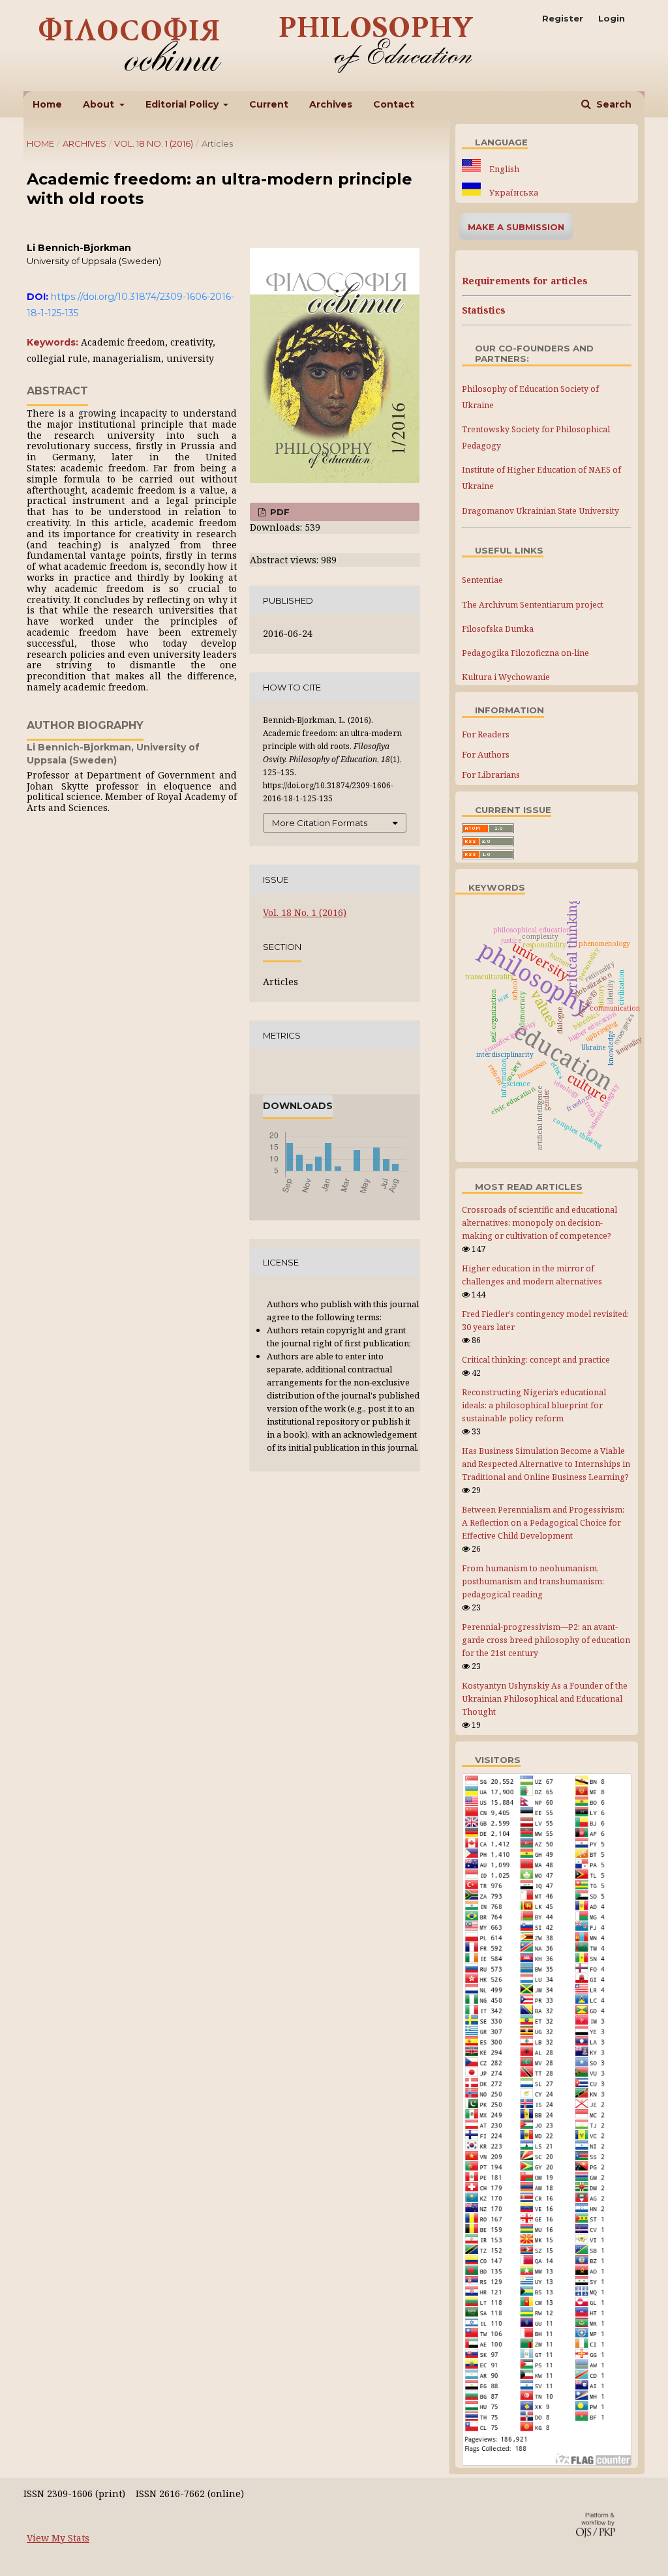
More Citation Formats (320, 823)
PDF (279, 512)
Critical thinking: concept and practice (536, 1360)
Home (47, 104)
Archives (331, 104)
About (100, 104)
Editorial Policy (183, 104)
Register (563, 18)
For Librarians (491, 775)
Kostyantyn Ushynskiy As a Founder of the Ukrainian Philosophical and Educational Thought (545, 1699)
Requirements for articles (525, 281)
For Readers (486, 734)
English (503, 169)
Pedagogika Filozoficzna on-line (525, 653)
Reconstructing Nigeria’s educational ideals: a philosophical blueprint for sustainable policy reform (534, 1405)
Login (612, 18)
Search (613, 104)
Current (269, 104)
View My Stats (58, 2538)
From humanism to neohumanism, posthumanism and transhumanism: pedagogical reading (533, 1581)
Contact (394, 104)
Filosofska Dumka (498, 629)
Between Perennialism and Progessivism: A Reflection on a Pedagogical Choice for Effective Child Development (543, 1523)
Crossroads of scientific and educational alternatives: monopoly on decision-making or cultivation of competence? (539, 1223)
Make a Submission (516, 227)
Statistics (484, 310)
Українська (513, 193)
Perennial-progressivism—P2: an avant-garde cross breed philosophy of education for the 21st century (546, 1640)
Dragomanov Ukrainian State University (540, 511)
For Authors (486, 754)
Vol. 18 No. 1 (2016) (154, 143)
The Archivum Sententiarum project (533, 605)
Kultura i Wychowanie (506, 677)
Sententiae (482, 580)
